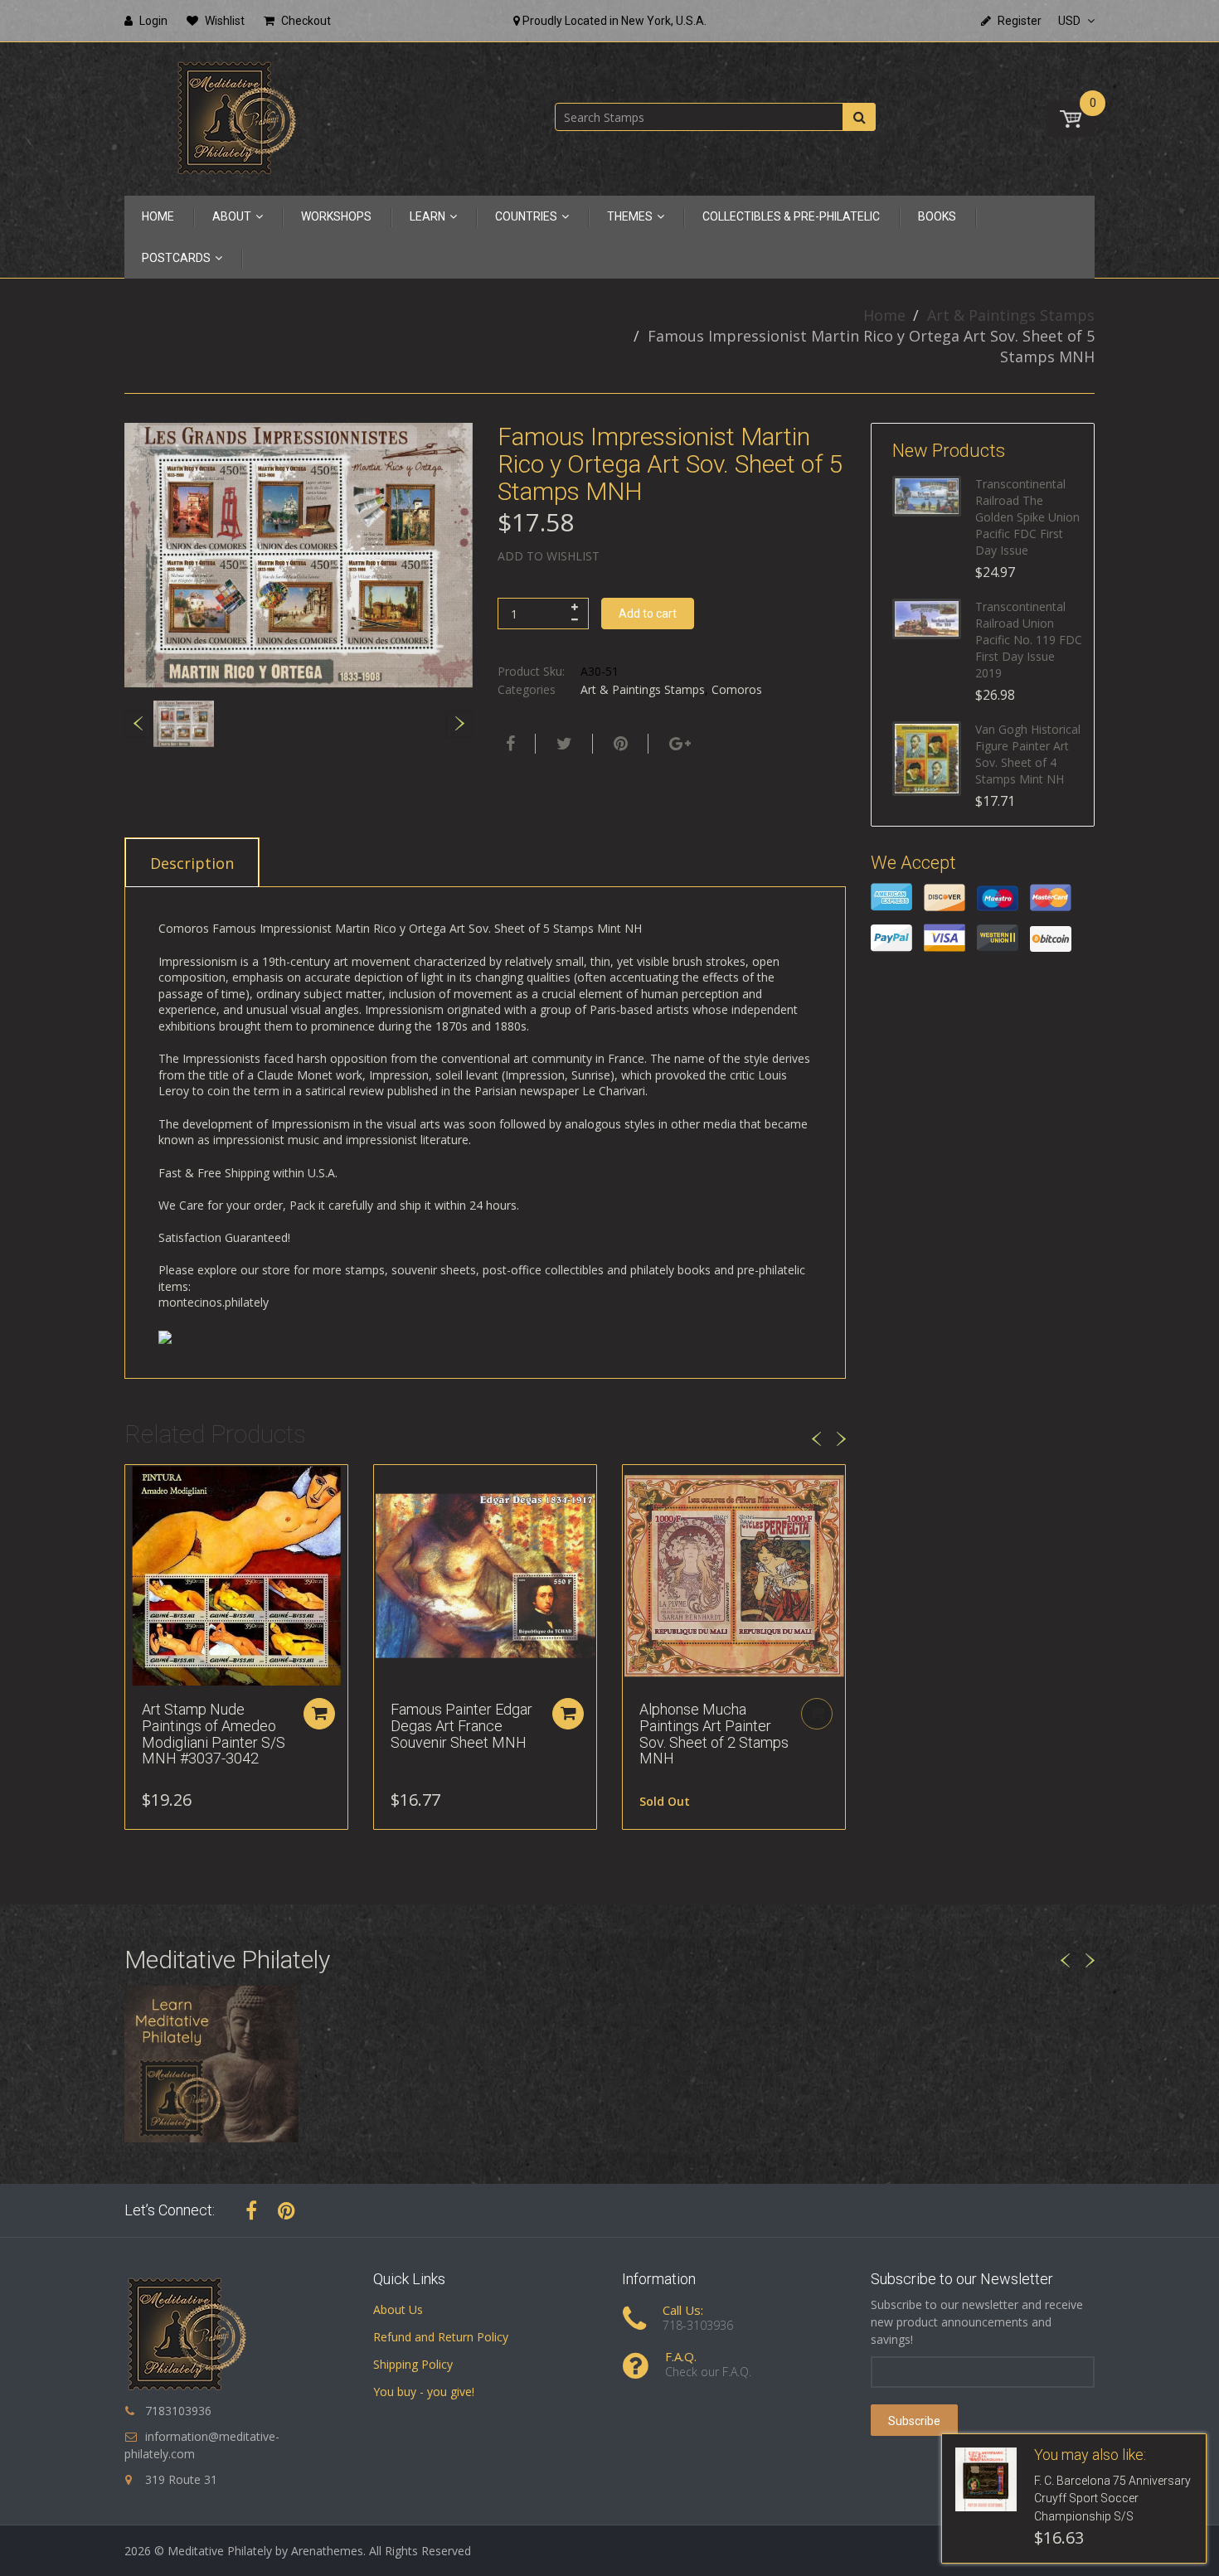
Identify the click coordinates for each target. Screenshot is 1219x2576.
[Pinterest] (287, 2210)
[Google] (678, 744)
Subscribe (914, 2421)
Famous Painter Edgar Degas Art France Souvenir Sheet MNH (461, 1726)
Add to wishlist (549, 556)
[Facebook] (508, 744)
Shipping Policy (413, 2364)
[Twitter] (562, 744)
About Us (398, 2309)
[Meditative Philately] (236, 117)
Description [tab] (192, 863)
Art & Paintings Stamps (1011, 315)
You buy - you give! (424, 2392)
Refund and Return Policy (441, 2337)
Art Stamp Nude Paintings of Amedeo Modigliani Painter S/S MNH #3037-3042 (214, 1734)
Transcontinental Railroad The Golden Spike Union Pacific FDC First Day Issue (1027, 517)
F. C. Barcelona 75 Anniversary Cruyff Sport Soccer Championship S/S (1112, 2499)
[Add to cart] (319, 1714)
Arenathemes (327, 2551)
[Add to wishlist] (138, 1486)
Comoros (737, 689)
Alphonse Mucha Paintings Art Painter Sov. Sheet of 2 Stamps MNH (714, 1734)
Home (884, 315)
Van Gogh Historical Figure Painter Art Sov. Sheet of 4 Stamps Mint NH (1028, 754)
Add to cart (648, 614)
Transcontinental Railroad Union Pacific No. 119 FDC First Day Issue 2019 (1029, 640)
